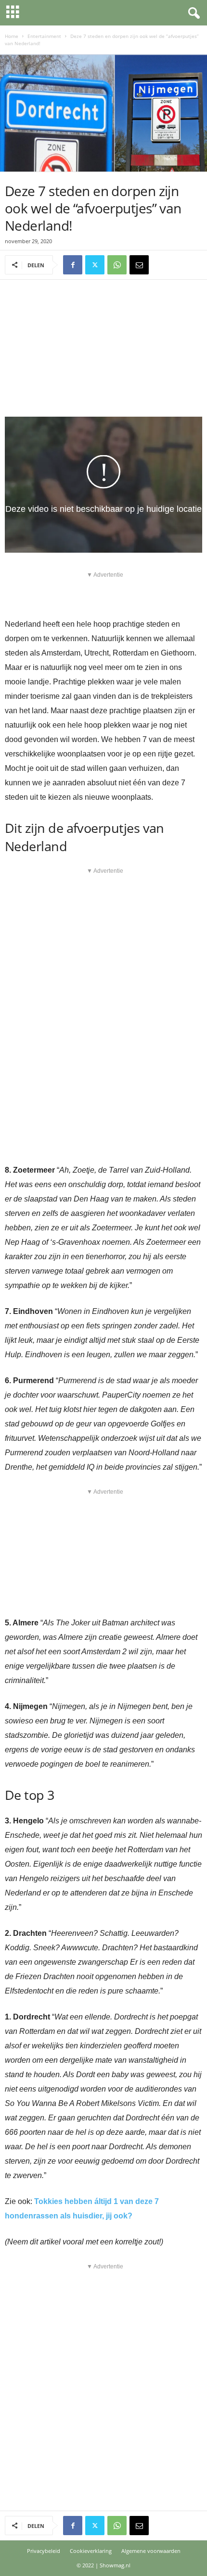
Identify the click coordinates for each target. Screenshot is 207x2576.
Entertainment (44, 36)
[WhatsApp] (117, 265)
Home (12, 36)
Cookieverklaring (91, 2551)
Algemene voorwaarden (151, 2551)
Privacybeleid (44, 2551)
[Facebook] (73, 265)
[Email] (139, 265)
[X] (95, 265)
